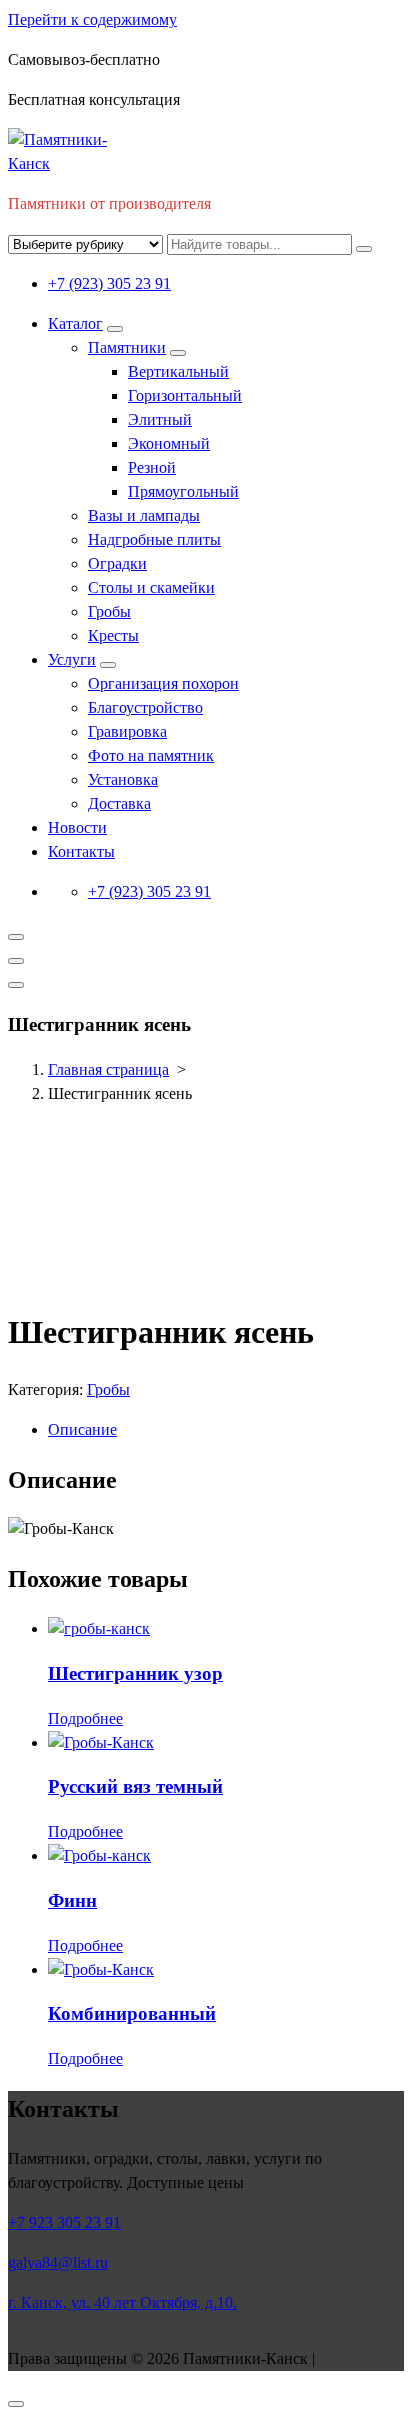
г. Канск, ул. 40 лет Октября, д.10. (122, 2302)
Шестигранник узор (135, 1673)
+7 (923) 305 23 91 (109, 283)
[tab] (226, 1430)
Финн (72, 1900)
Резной (152, 467)
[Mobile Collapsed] (115, 329)
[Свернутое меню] (16, 937)
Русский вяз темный (135, 1786)
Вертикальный (178, 371)
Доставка (119, 803)
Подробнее (85, 1718)
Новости (77, 827)
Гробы (109, 611)
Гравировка (127, 731)
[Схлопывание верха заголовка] (16, 985)
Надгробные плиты (154, 539)
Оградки (117, 563)
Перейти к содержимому (92, 19)
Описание (82, 1429)
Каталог (75, 323)
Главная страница (108, 1069)
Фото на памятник (151, 755)
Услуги (72, 659)
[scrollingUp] (16, 2404)
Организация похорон (163, 683)
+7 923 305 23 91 (64, 2222)
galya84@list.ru (58, 2262)
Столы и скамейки (151, 587)
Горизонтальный (185, 395)
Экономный (169, 443)
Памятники (127, 347)
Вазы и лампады (144, 515)
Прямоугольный (183, 491)
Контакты (81, 851)
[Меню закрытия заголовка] (16, 961)
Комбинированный (132, 2013)
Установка (123, 779)
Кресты (113, 635)
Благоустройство (145, 707)
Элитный (160, 419)
